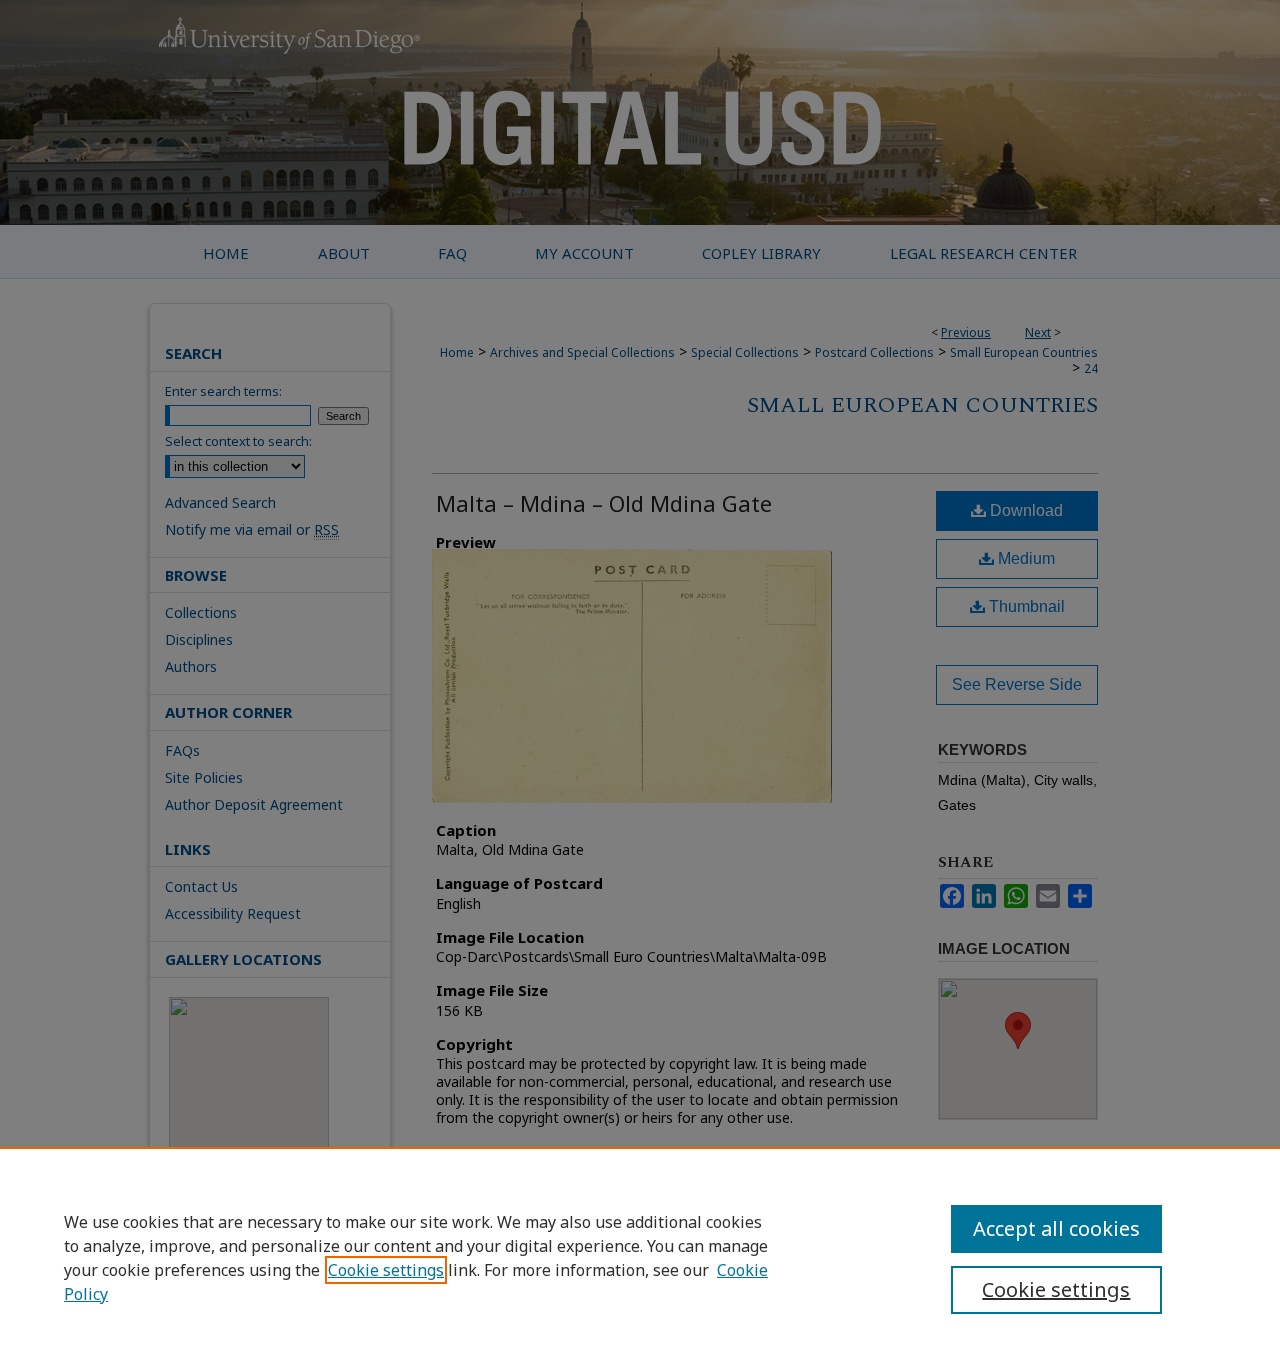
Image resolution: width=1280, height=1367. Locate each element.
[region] (640, 1257)
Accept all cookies (1056, 1228)
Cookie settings (386, 1270)
